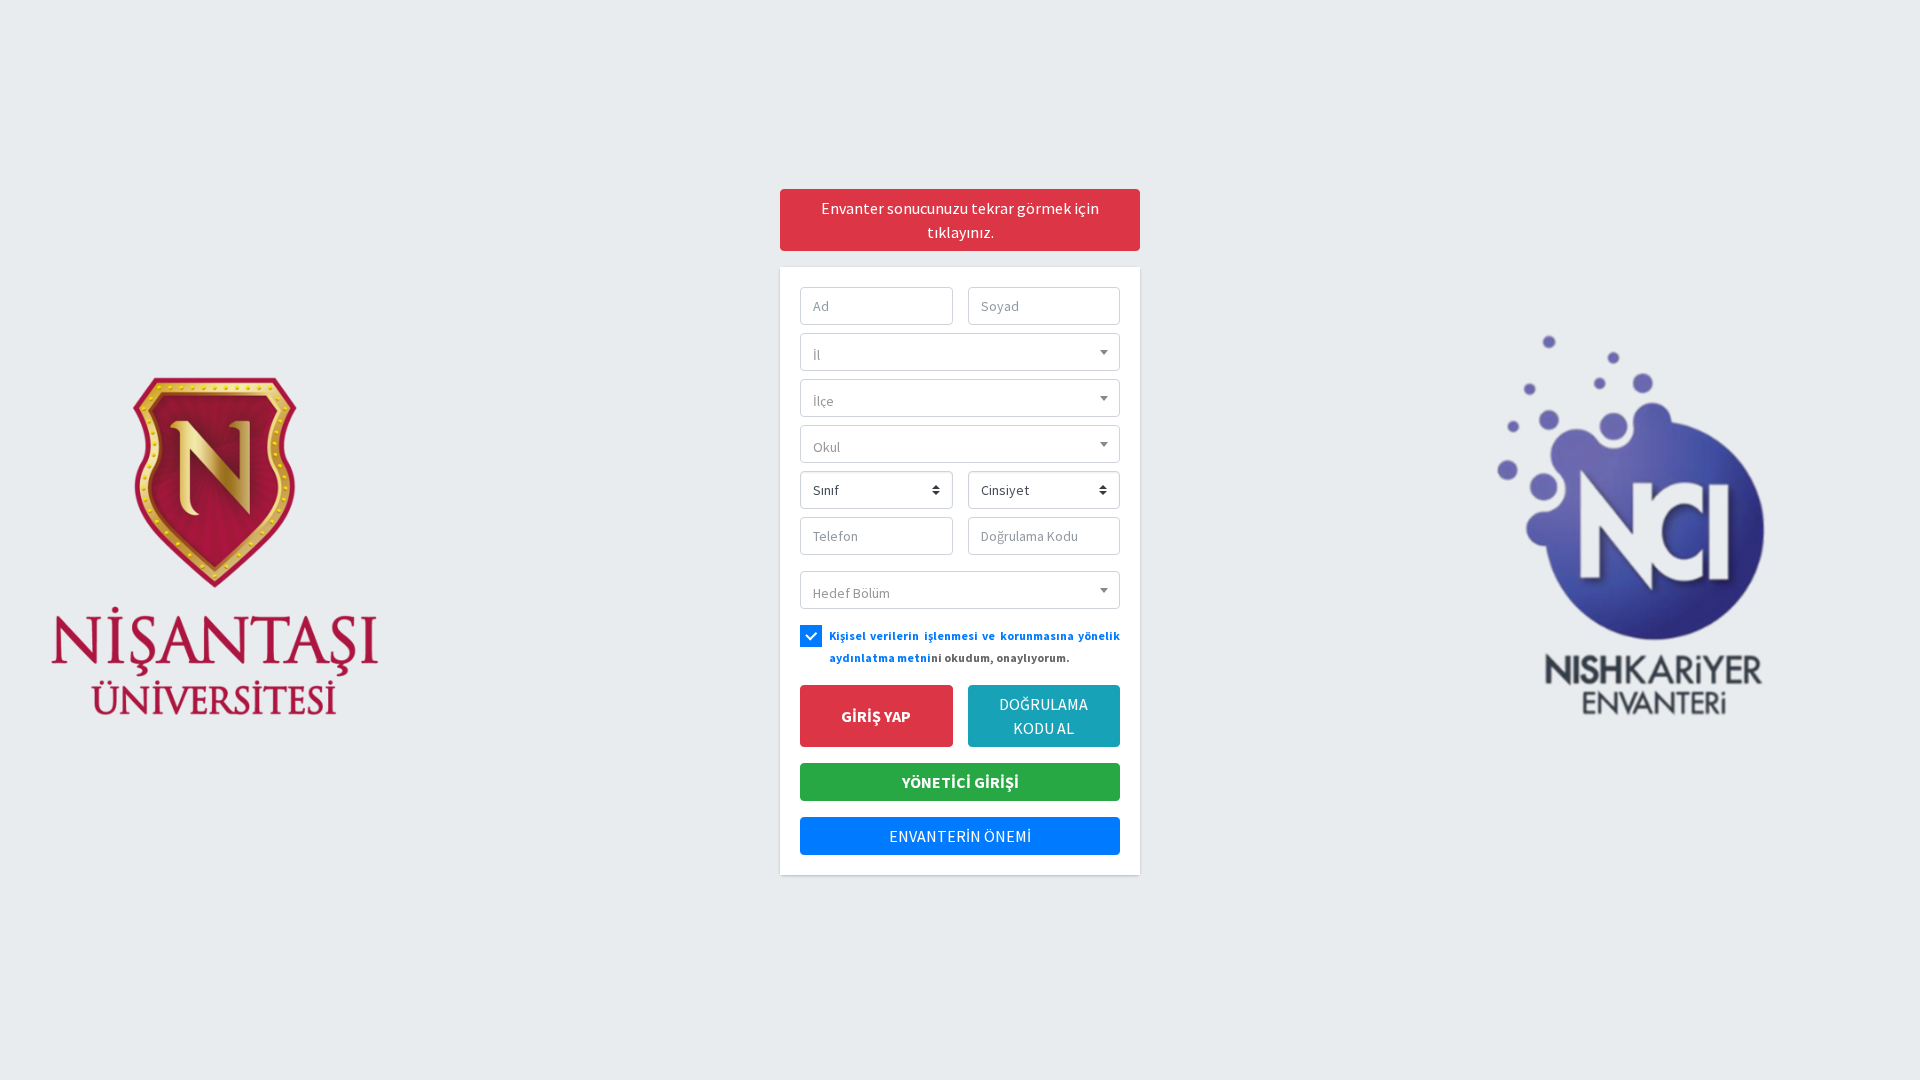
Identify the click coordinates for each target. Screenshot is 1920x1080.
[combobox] (960, 352)
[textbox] (960, 355)
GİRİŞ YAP (876, 716)
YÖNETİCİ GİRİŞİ (960, 782)
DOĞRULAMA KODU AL (1043, 716)
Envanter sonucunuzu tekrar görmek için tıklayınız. (960, 220)
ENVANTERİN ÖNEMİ (960, 836)
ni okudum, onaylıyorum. (974, 646)
